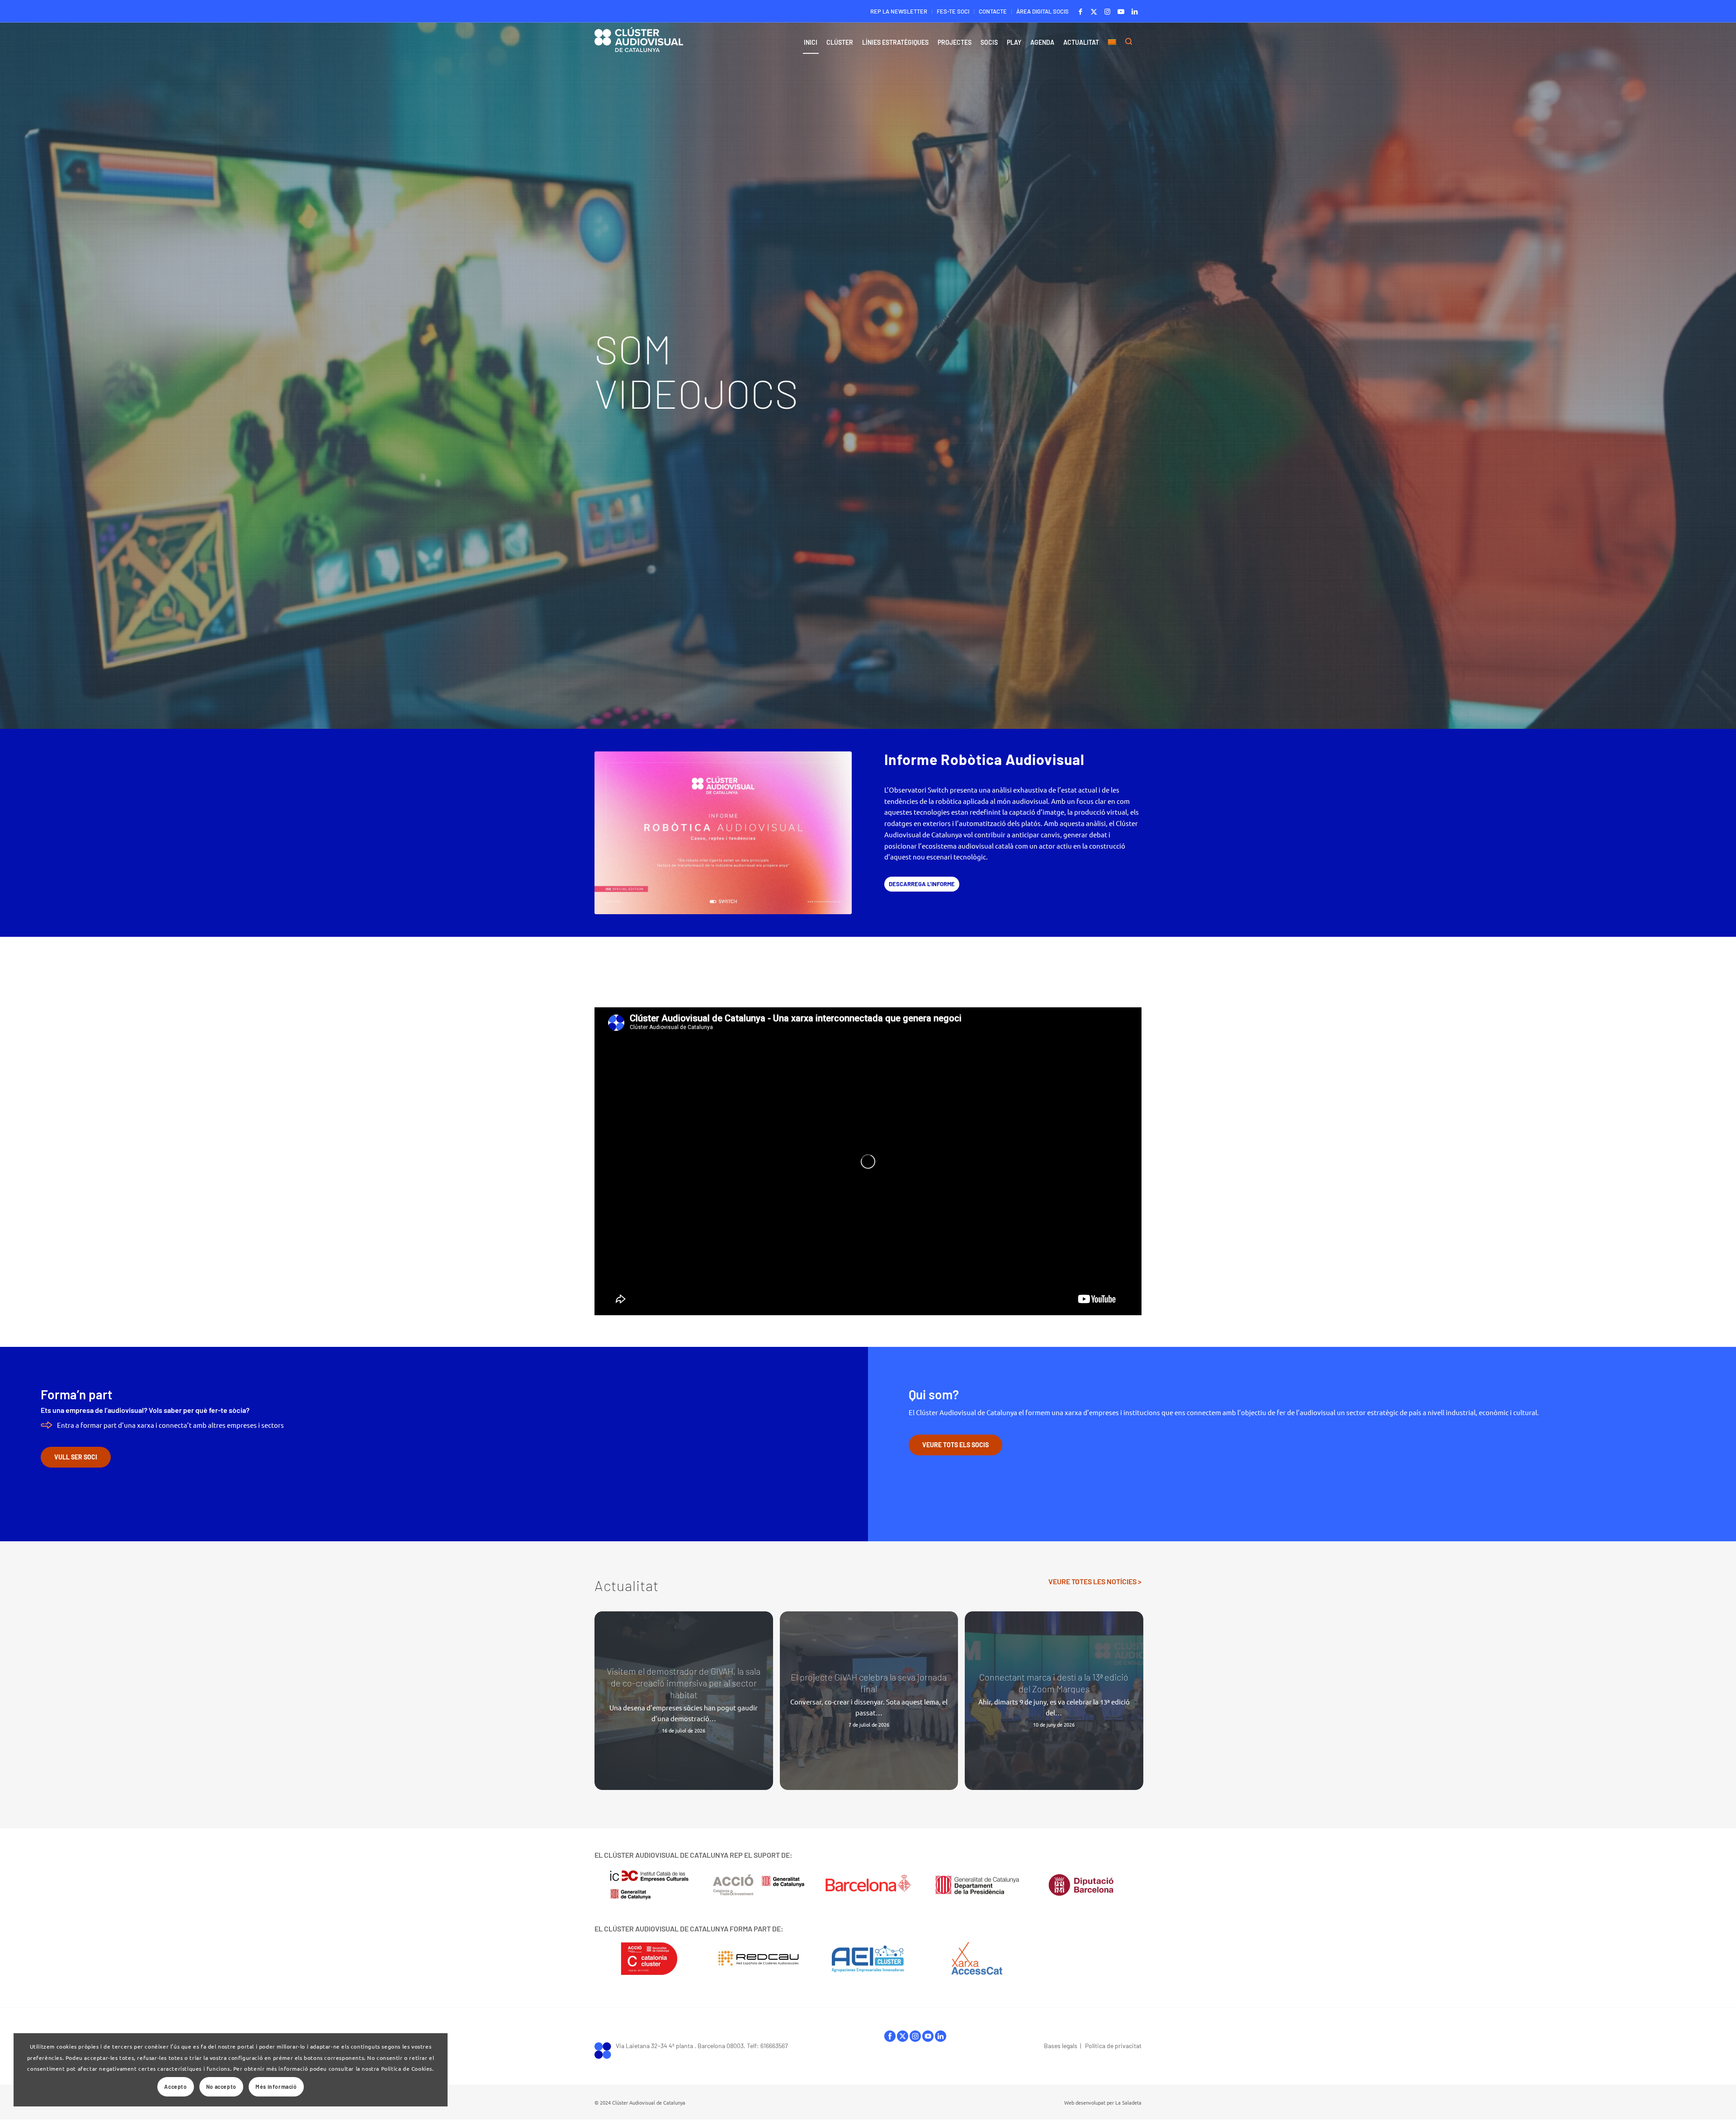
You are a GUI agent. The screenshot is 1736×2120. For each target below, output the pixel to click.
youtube (928, 2038)
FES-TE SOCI (953, 11)
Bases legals (1061, 2046)
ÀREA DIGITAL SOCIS (1043, 11)
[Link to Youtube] (1121, 11)
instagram (915, 2038)
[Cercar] (1131, 42)
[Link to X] (1094, 11)
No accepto (221, 2087)
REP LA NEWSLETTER (899, 11)
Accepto (175, 2087)
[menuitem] (899, 12)
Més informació (276, 2087)
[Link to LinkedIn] (1135, 11)
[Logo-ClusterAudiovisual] (639, 45)
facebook (890, 2038)
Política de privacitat (1113, 2046)
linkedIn (941, 2038)
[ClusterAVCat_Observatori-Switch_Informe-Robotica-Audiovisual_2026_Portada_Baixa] (723, 833)
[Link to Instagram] (1107, 11)
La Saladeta (1128, 2102)
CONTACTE (993, 11)
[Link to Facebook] (1080, 11)
